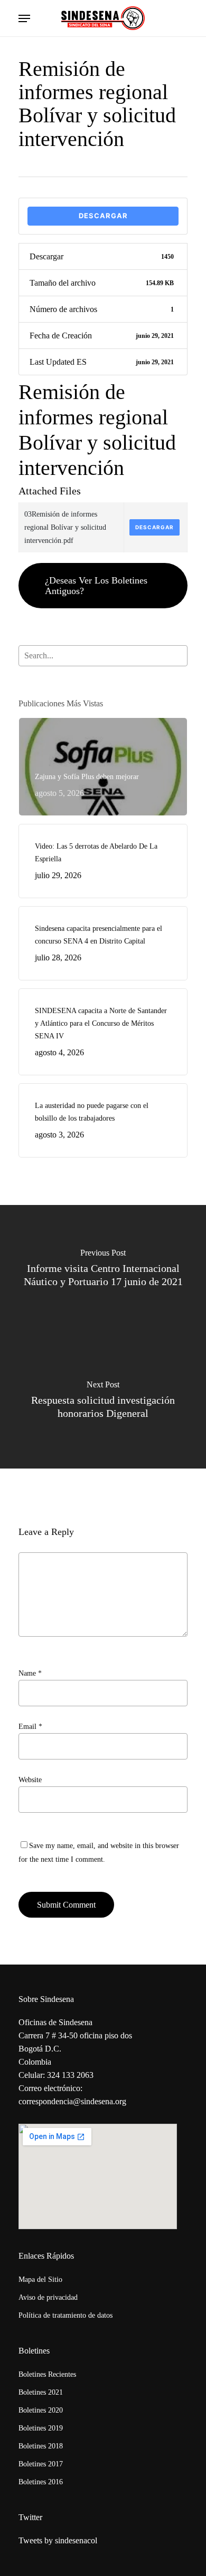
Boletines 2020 (41, 2410)
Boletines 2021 (41, 2392)
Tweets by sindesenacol (58, 2540)
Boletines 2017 (41, 2464)
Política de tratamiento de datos (65, 2315)
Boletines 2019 (41, 2428)
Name (30, 1673)
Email (30, 1727)
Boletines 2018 (41, 2446)
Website (30, 1780)
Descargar (103, 216)
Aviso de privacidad (48, 2297)
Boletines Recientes (47, 2374)
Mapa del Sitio (40, 2279)
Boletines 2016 (41, 2482)
